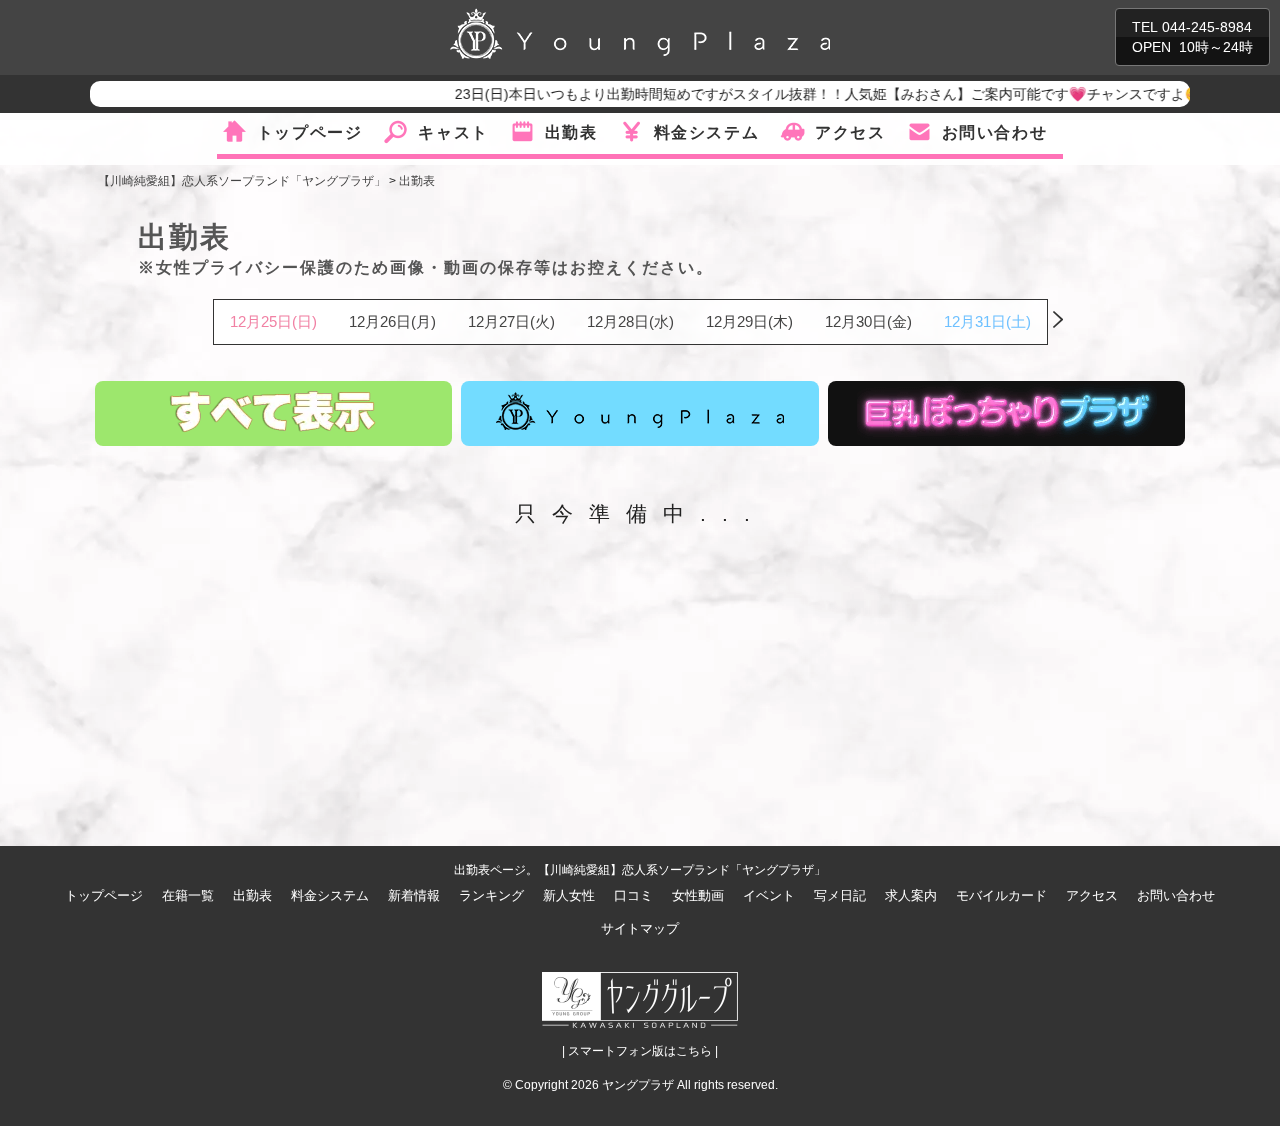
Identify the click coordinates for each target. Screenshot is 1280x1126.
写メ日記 (840, 895)
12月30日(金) (868, 321)
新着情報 (414, 895)
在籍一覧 (188, 895)
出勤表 (571, 132)
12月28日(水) (630, 321)
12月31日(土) (987, 321)
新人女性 (569, 895)
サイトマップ (640, 928)
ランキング (491, 895)
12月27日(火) (511, 321)
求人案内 (911, 895)
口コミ (633, 895)
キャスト (453, 132)
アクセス (850, 132)
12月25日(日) (273, 321)
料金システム (707, 132)
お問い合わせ (995, 132)
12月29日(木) (749, 321)
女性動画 (698, 895)
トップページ (310, 132)
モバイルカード (1001, 895)
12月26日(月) (392, 321)
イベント (769, 895)
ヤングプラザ (638, 1085)
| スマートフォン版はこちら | (640, 1051)
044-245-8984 (1207, 27)
